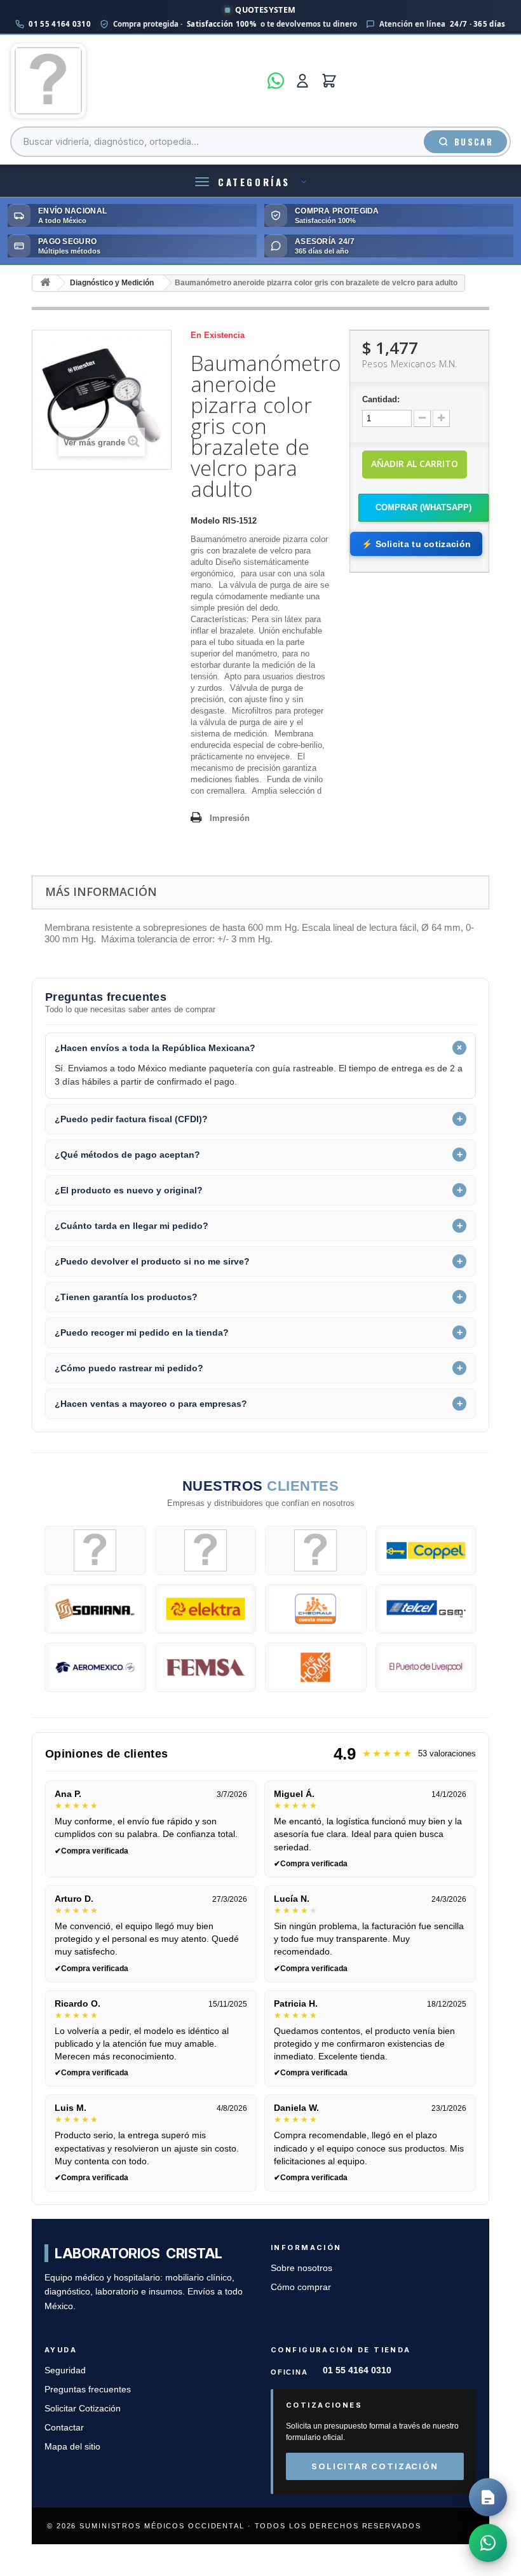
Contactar (64, 2428)
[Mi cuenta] (302, 81)
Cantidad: (381, 399)
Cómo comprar (301, 2287)
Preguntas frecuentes (88, 2390)
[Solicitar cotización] (488, 2497)
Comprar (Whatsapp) (423, 507)
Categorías (254, 182)
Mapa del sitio (72, 2447)
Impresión (230, 818)
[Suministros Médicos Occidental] (135, 81)
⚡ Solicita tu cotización (416, 544)
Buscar (474, 142)
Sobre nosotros (301, 2268)
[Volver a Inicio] (45, 283)
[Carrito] (329, 81)
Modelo (205, 521)
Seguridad (65, 2370)
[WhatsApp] (276, 81)
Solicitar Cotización (83, 2409)
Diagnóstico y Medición (112, 283)
